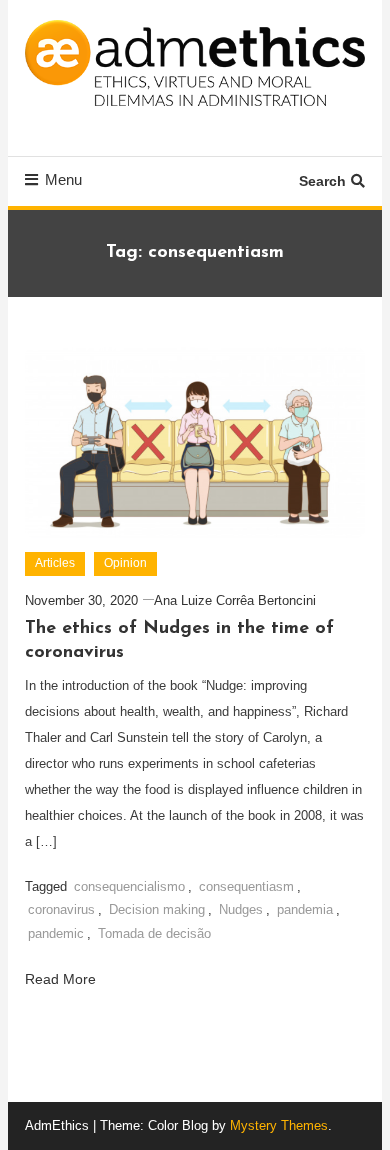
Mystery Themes (279, 1125)
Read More (62, 979)
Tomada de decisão (154, 933)
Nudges (241, 909)
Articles (55, 563)
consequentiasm (246, 886)
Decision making (157, 909)
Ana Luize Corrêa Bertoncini (235, 600)
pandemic (56, 933)
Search (322, 181)
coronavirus (61, 909)
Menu (63, 179)
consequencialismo (129, 886)
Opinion (125, 563)
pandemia (305, 909)
